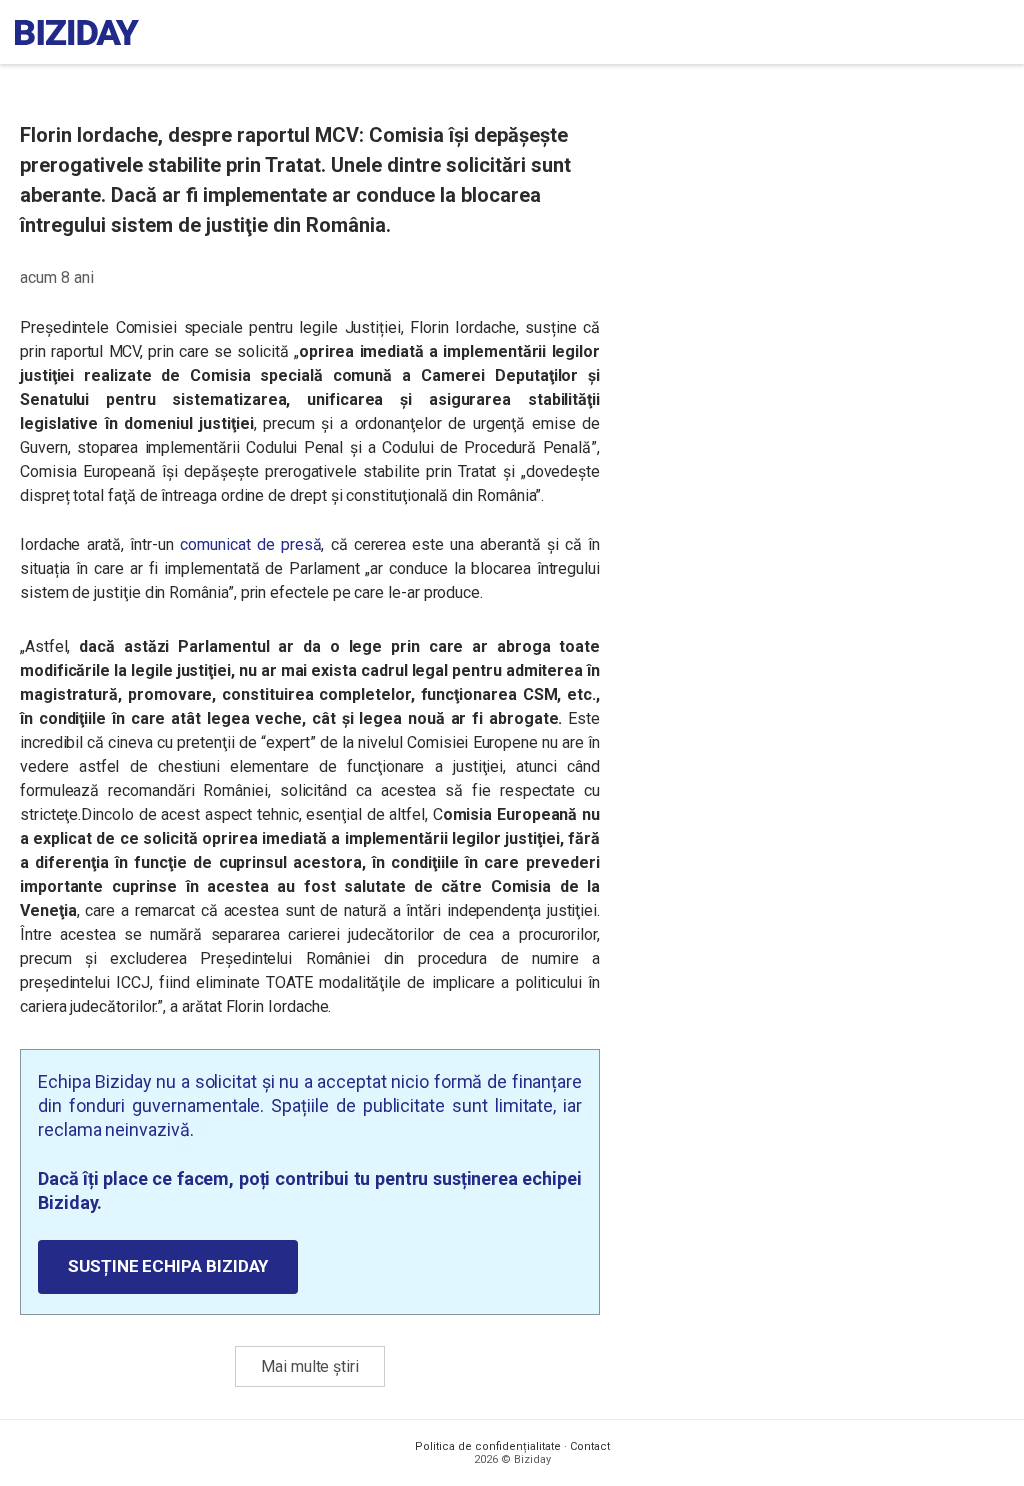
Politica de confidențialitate (488, 1446)
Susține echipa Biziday (168, 1266)
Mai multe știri (310, 1366)
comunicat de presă (250, 544)
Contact (590, 1446)
